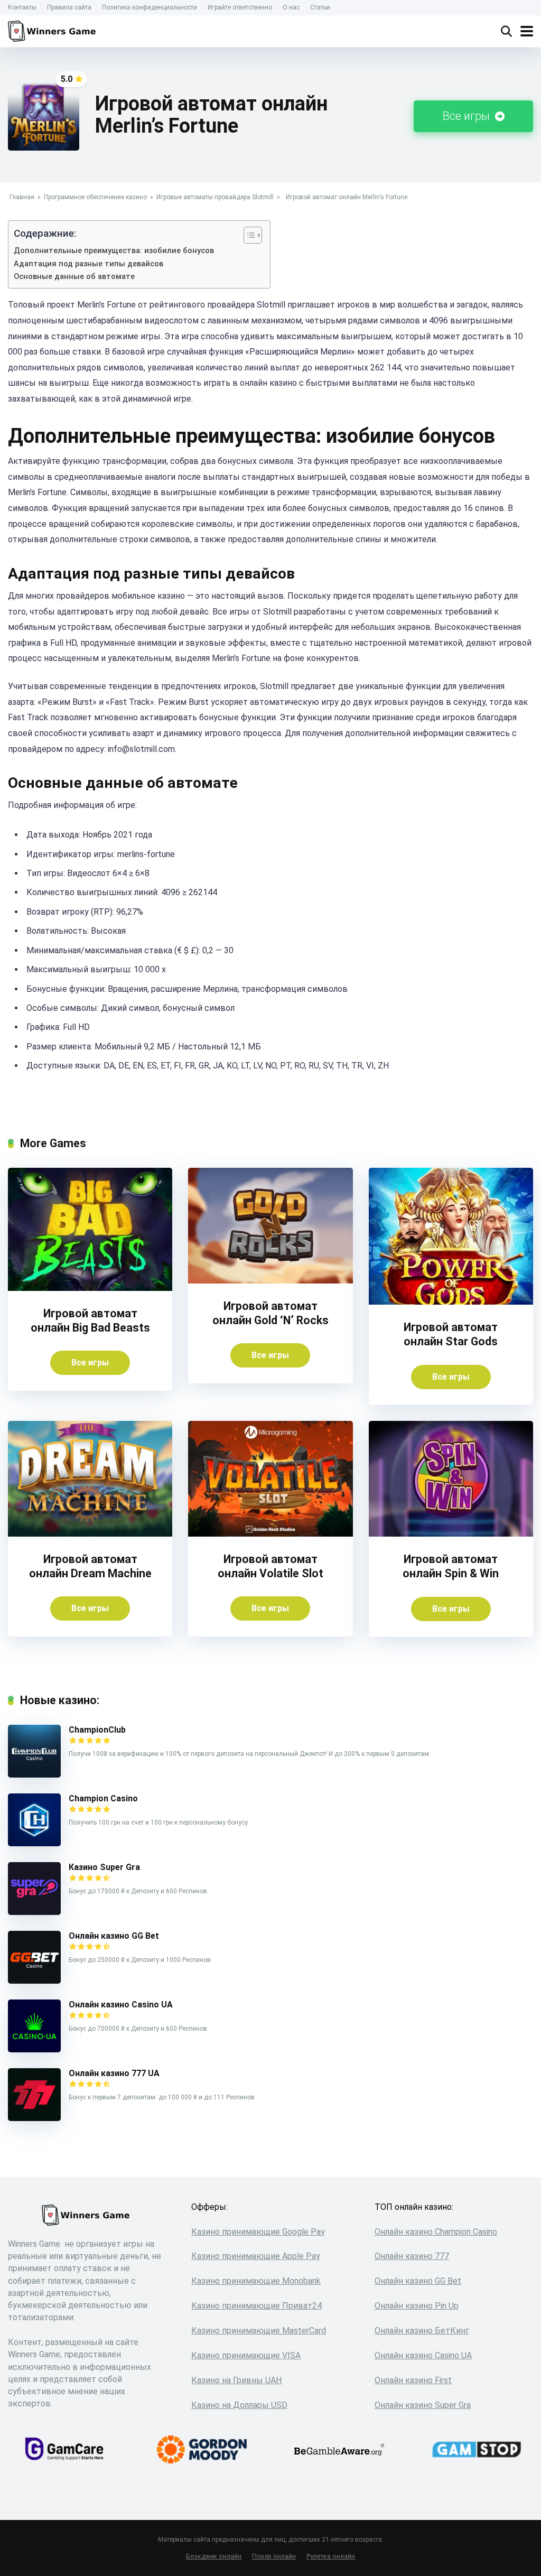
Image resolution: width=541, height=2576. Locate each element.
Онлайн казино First (413, 2380)
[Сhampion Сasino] (34, 1843)
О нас (291, 7)
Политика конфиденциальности (150, 7)
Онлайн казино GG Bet (114, 1936)
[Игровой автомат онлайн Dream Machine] (90, 1534)
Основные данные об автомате (74, 277)
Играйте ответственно (240, 7)
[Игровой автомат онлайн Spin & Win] (451, 1534)
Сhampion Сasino (103, 1798)
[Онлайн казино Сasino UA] (34, 2049)
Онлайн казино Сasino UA (121, 2005)
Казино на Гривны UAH (236, 2380)
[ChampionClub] (34, 1775)
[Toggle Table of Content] (248, 235)
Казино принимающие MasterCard (259, 2331)
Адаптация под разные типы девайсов (88, 264)
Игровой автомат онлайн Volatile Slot (270, 1566)
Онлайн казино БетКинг (422, 2331)
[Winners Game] (54, 30)
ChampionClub (97, 1730)
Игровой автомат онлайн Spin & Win (451, 1566)
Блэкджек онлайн (214, 2556)
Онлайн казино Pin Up (417, 2306)
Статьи (320, 7)
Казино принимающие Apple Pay (256, 2256)
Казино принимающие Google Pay (258, 2232)
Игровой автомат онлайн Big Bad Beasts (90, 1320)
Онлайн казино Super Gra (423, 2405)
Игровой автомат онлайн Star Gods (451, 1334)
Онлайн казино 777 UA (114, 2073)
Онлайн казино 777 (412, 2256)
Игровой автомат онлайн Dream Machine (90, 1566)
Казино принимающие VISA (246, 2355)
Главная (22, 197)
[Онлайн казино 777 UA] (34, 2118)
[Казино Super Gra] (34, 1912)
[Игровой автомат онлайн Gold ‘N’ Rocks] (270, 1281)
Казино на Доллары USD (239, 2405)
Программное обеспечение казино (95, 197)
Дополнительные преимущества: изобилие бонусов (114, 251)
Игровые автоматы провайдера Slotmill (215, 197)
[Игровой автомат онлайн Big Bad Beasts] (90, 1288)
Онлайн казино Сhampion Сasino (436, 2232)
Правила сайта (69, 7)
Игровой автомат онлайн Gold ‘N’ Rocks (270, 1313)
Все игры (468, 116)
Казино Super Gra (104, 1867)
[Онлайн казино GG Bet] (34, 1981)
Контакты (22, 7)
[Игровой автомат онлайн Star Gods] (451, 1302)
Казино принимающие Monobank (256, 2281)
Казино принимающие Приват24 (256, 2306)
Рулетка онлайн (331, 2556)
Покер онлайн (274, 2556)
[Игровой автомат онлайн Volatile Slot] (270, 1534)
